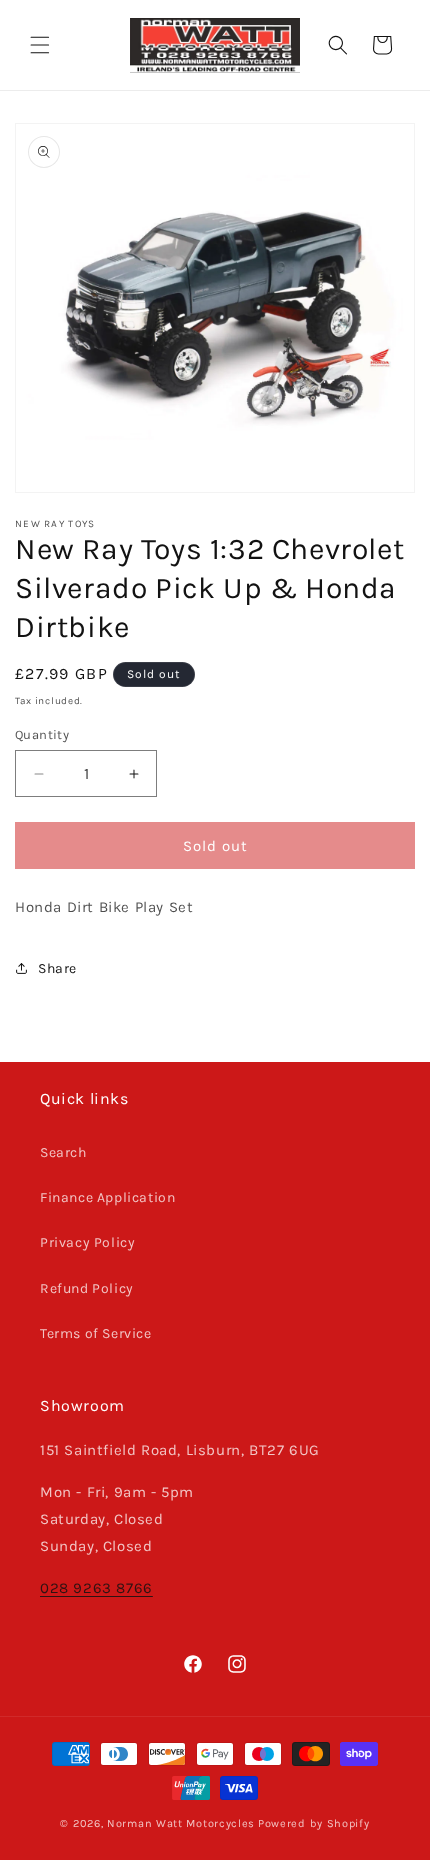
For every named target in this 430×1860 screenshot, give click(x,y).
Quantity (42, 734)
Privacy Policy (87, 1242)
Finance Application (107, 1197)
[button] (40, 45)
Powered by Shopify (314, 1823)
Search (63, 1152)
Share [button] (57, 968)
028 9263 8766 (96, 1588)
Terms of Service (96, 1333)
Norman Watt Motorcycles (181, 1823)
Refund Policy (87, 1288)
